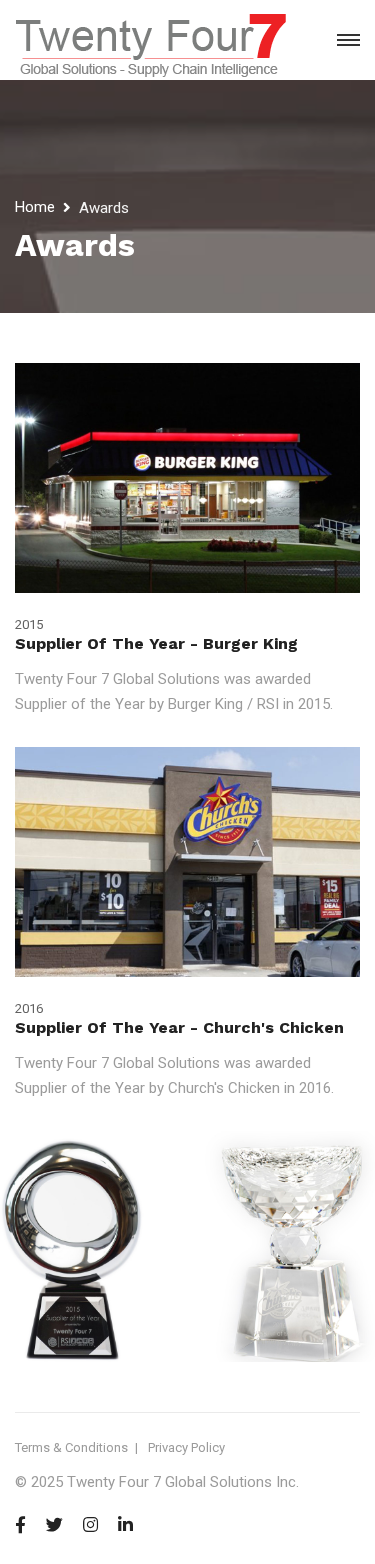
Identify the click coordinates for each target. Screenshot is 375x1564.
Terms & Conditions (71, 1447)
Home (35, 207)
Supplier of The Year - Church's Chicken (179, 1027)
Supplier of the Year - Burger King (156, 643)
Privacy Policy (186, 1447)
